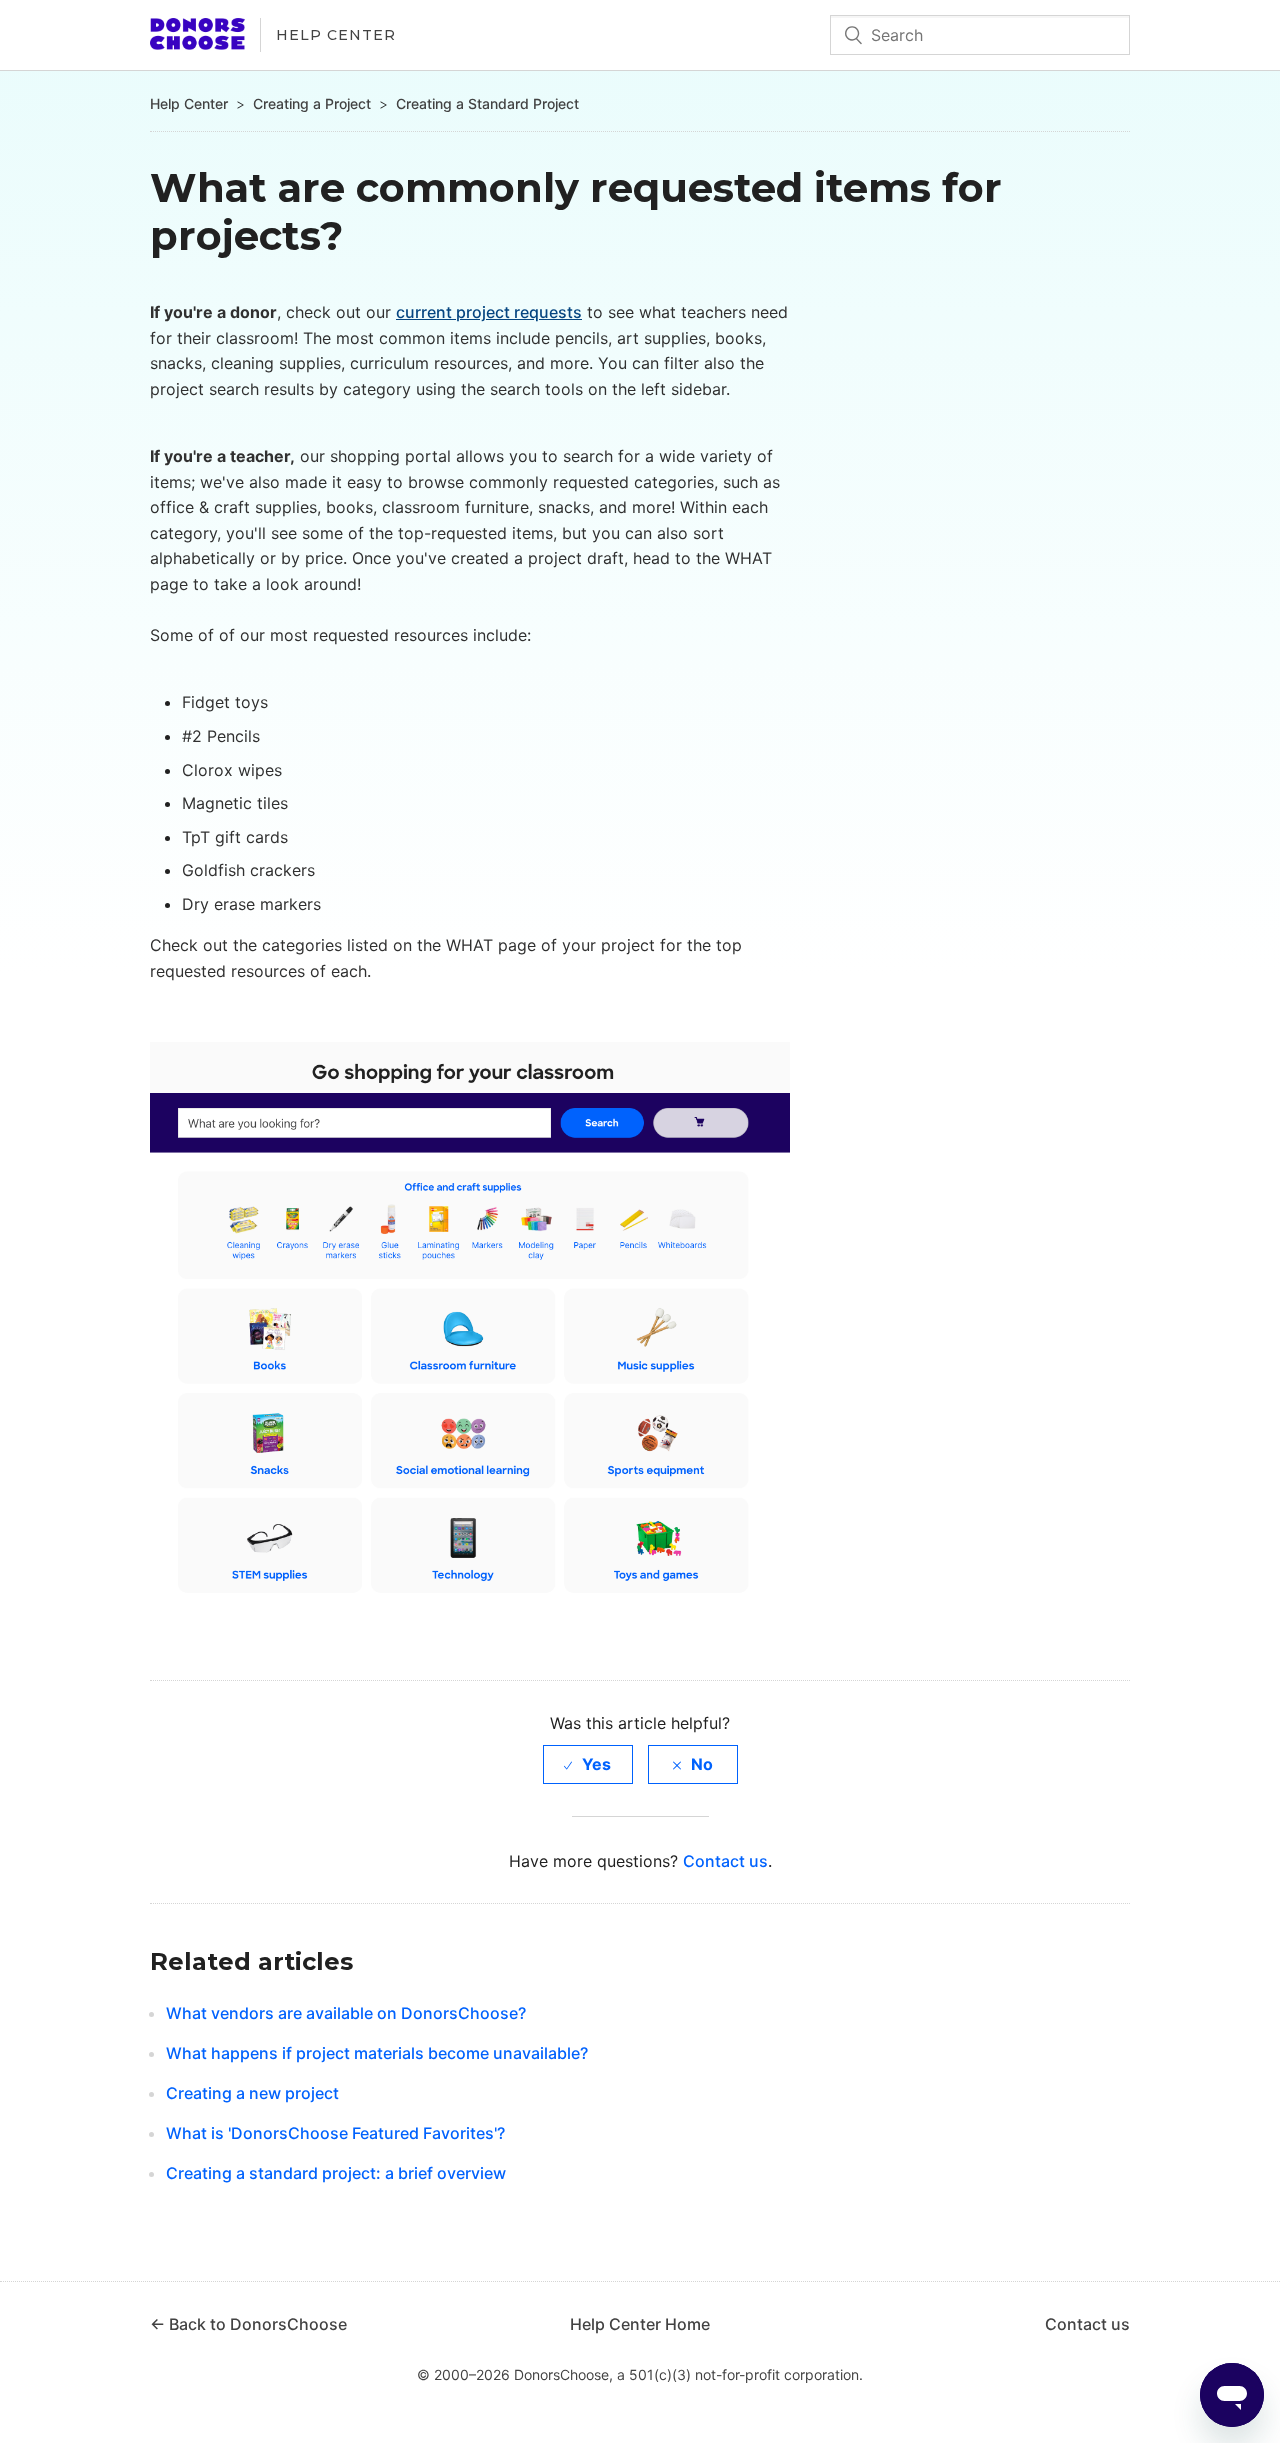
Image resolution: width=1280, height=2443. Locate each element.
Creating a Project (312, 103)
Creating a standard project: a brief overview (336, 2173)
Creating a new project (252, 2093)
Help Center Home (640, 2324)
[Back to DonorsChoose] (197, 44)
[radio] (588, 1764)
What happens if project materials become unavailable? (377, 2053)
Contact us (725, 1861)
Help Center (336, 35)
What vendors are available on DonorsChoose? (346, 2013)
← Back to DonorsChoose (248, 2324)
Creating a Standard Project (487, 103)
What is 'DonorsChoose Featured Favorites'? (335, 2133)
